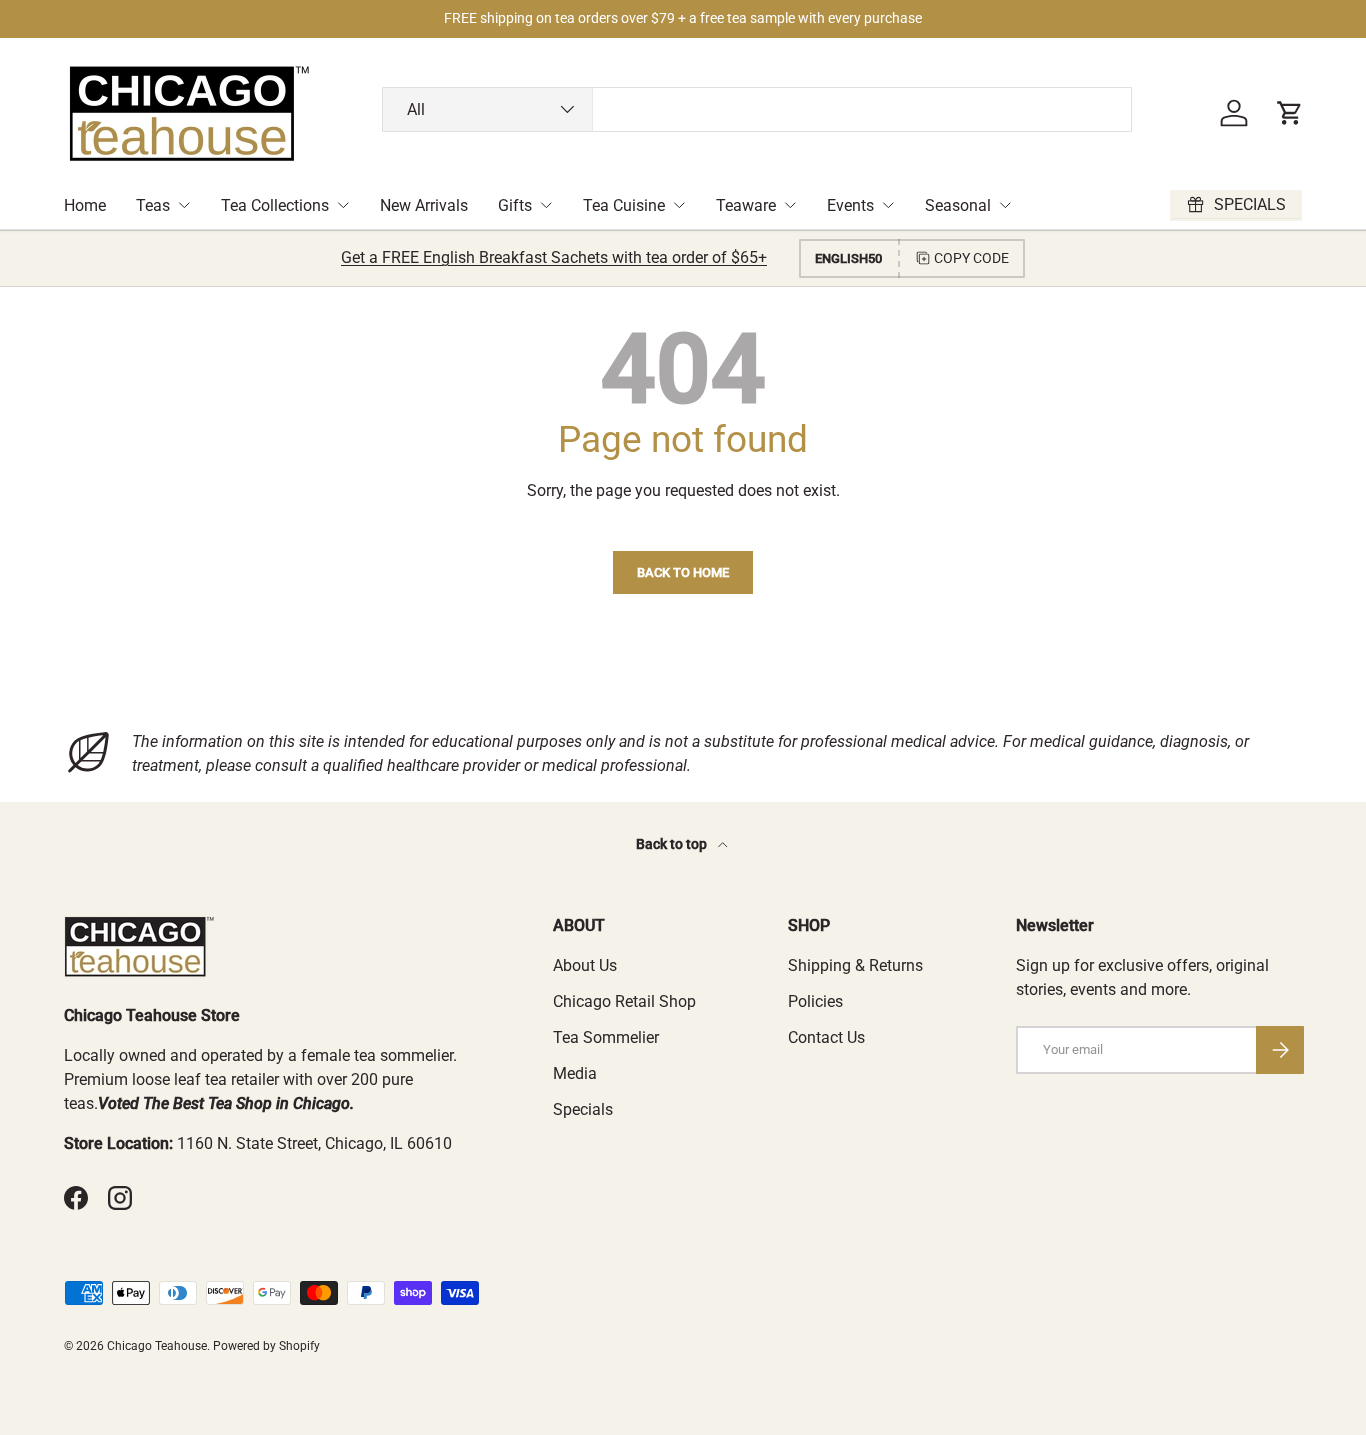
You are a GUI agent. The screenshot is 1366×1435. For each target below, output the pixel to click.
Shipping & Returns (855, 965)
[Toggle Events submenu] (888, 205)
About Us (585, 965)
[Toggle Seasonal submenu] (1005, 205)
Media (575, 1073)
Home (85, 205)
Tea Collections (275, 205)
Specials (583, 1109)
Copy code (971, 258)
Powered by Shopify (266, 1346)
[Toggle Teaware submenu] (790, 205)
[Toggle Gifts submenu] (546, 205)
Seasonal (958, 205)
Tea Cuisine (624, 205)
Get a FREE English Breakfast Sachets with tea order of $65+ (554, 257)
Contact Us (826, 1037)
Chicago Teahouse (157, 1346)
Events (850, 205)
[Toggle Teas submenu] (184, 205)
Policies (815, 1001)
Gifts (515, 205)
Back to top (673, 844)
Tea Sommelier (606, 1037)
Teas (153, 205)
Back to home (683, 572)
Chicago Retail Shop (624, 1001)
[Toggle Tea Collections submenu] (343, 205)
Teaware (746, 205)
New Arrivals (424, 205)
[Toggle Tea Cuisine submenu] (679, 205)
